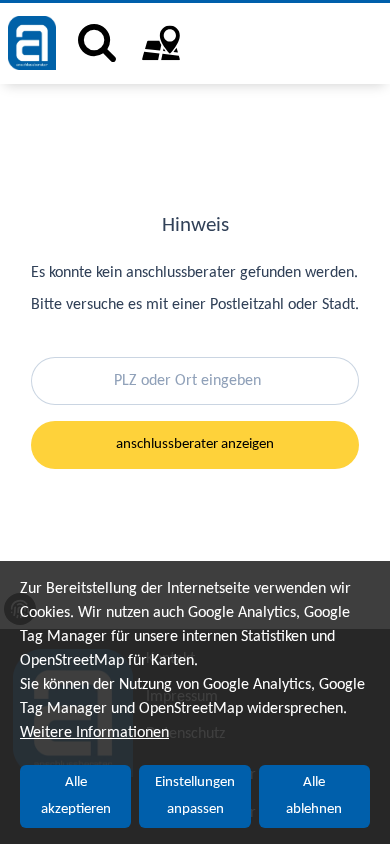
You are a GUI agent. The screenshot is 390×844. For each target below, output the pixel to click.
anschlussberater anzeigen (195, 444)
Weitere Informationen (94, 733)
